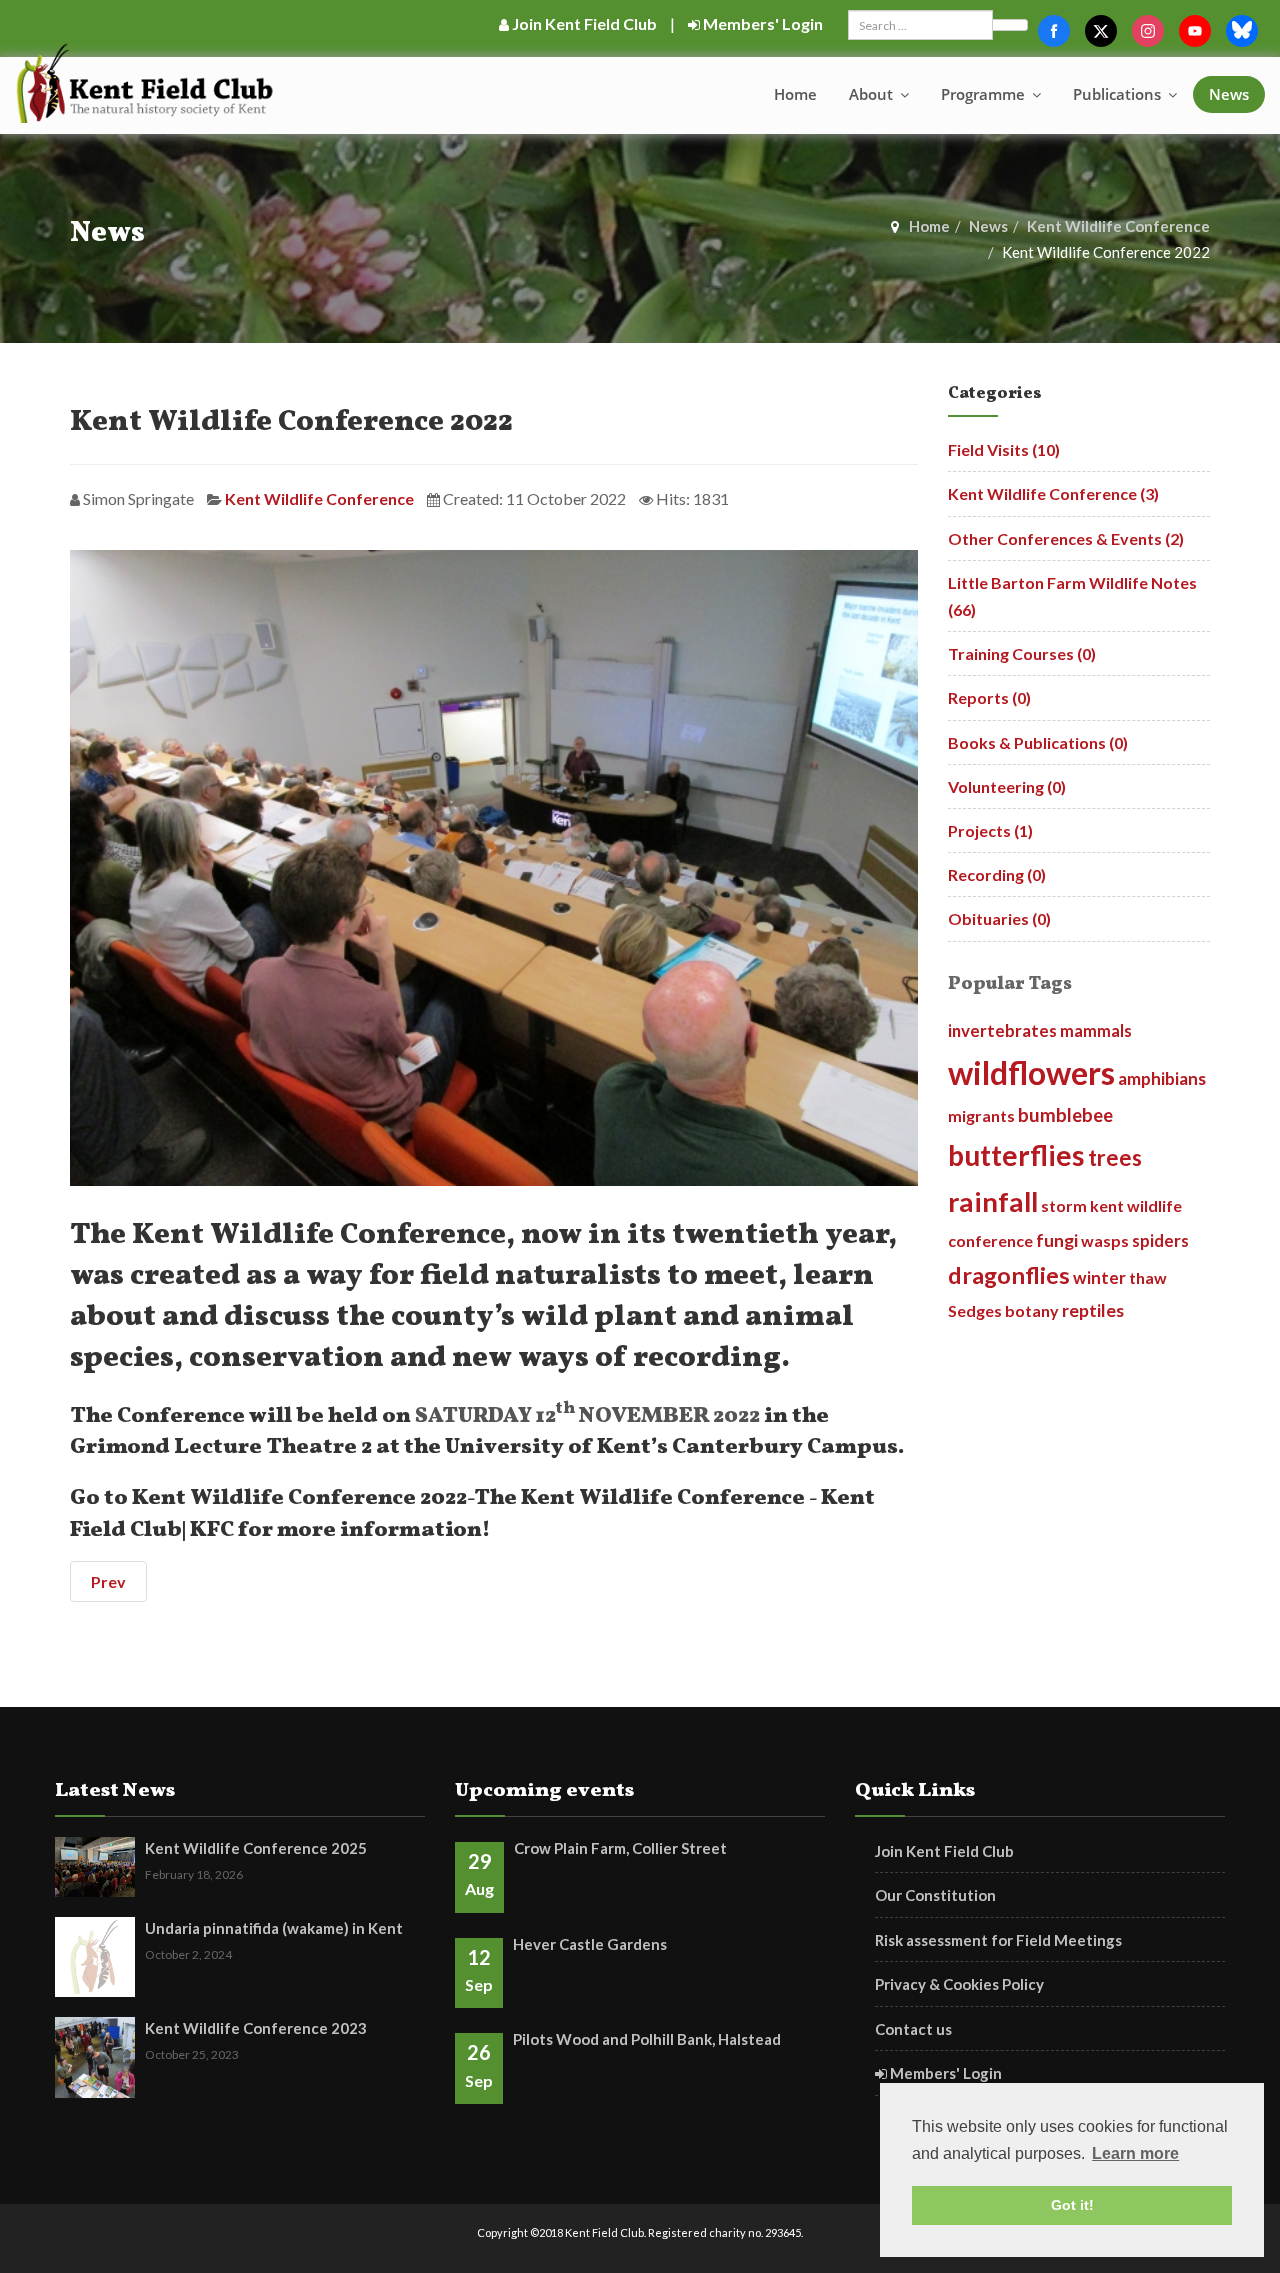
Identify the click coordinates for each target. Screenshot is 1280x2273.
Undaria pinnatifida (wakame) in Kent (274, 1928)
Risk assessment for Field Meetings (998, 1940)
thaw (1148, 1277)
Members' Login (761, 23)
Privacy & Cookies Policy (959, 1984)
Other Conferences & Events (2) (1066, 538)
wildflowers (1031, 1072)
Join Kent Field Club (583, 23)
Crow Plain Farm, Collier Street (620, 1848)
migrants (981, 1115)
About (873, 94)
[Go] (1010, 25)
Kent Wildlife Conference (1118, 226)
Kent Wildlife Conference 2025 (256, 1848)
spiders (1160, 1240)
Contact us (913, 2029)
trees (1115, 1157)
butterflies (1016, 1155)
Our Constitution (935, 1895)
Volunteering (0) (1007, 786)
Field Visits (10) (1004, 449)
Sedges (975, 1310)
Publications (1119, 94)
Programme (985, 94)
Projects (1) (990, 830)
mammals (1096, 1030)
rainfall (993, 1201)
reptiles (1093, 1310)
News (1229, 94)
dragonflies (1009, 1275)
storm (1064, 1205)
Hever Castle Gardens (590, 1944)
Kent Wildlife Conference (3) (1053, 493)
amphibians (1162, 1078)
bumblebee (1065, 1115)
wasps (1105, 1240)
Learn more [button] (1135, 2153)
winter (1099, 1277)
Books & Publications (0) (1038, 742)
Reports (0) (989, 697)
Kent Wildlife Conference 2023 (256, 2028)
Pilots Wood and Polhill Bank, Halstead (647, 2039)
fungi (1057, 1240)
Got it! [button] (1072, 2205)
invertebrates (1002, 1030)
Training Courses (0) (1022, 653)
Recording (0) (997, 874)
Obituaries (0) (999, 918)
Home (795, 94)
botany (1032, 1310)
